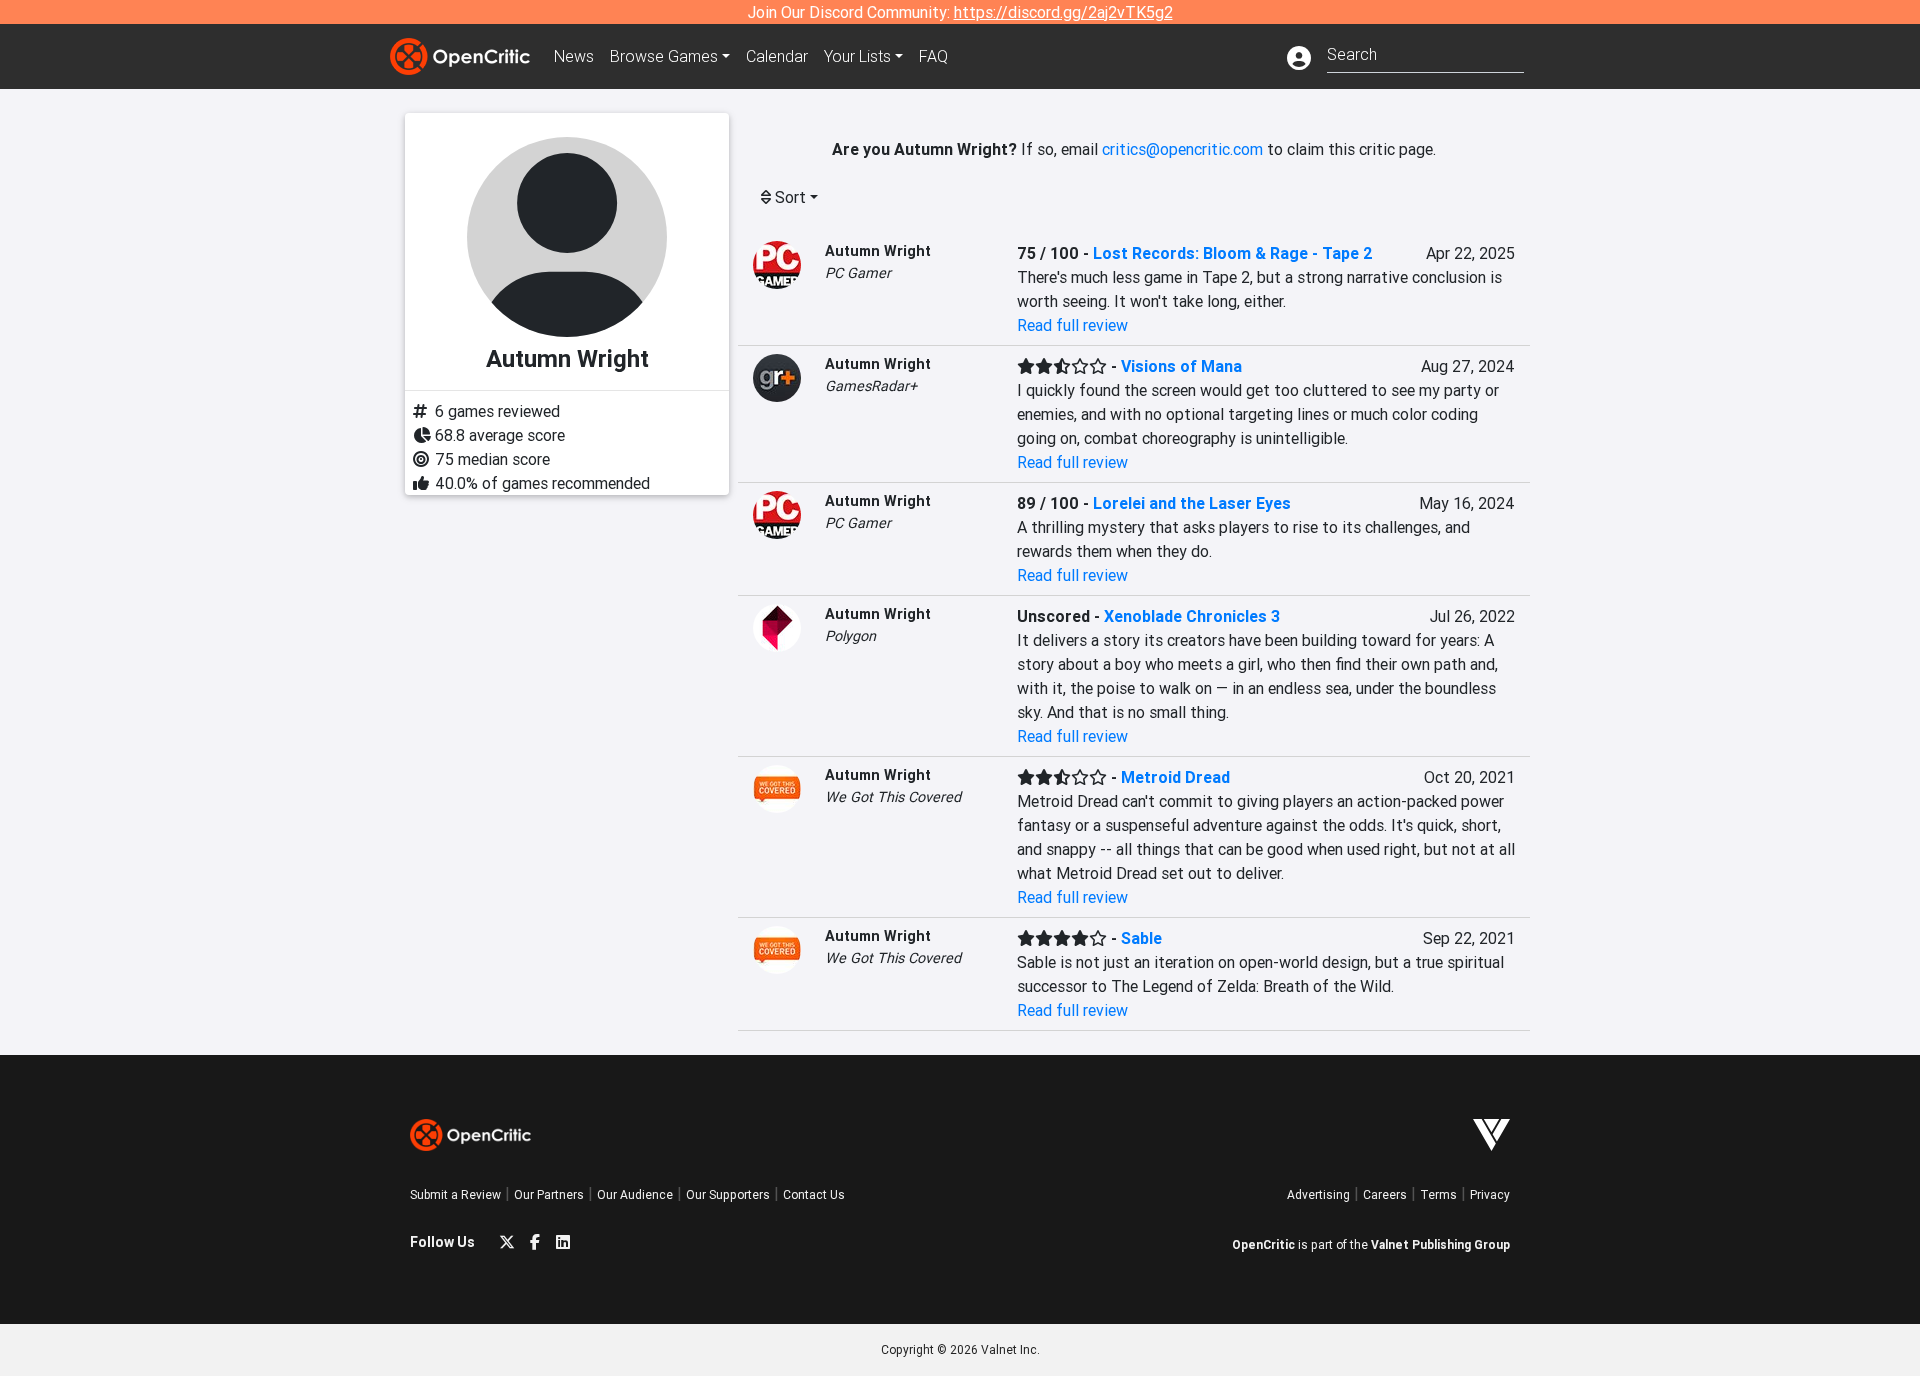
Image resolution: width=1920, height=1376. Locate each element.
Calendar (777, 56)
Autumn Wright (878, 251)
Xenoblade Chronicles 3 (1192, 616)
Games (664, 56)
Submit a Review (455, 1194)
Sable (1141, 938)
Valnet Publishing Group (1440, 1244)
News (574, 56)
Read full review (1072, 325)
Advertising (1318, 1194)
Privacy (1490, 1194)
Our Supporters (728, 1194)
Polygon (850, 636)
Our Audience (635, 1194)
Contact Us (814, 1194)
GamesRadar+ (871, 386)
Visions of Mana (1181, 366)
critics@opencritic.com (1182, 149)
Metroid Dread (1175, 777)
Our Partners (549, 1194)
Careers (1385, 1194)
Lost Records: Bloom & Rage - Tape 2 (1233, 253)
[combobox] (1425, 52)
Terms (1438, 1194)
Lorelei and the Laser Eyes (1192, 503)
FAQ (933, 56)
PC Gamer (858, 273)
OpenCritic (1263, 1244)
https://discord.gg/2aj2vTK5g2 (1063, 12)
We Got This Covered (893, 797)
